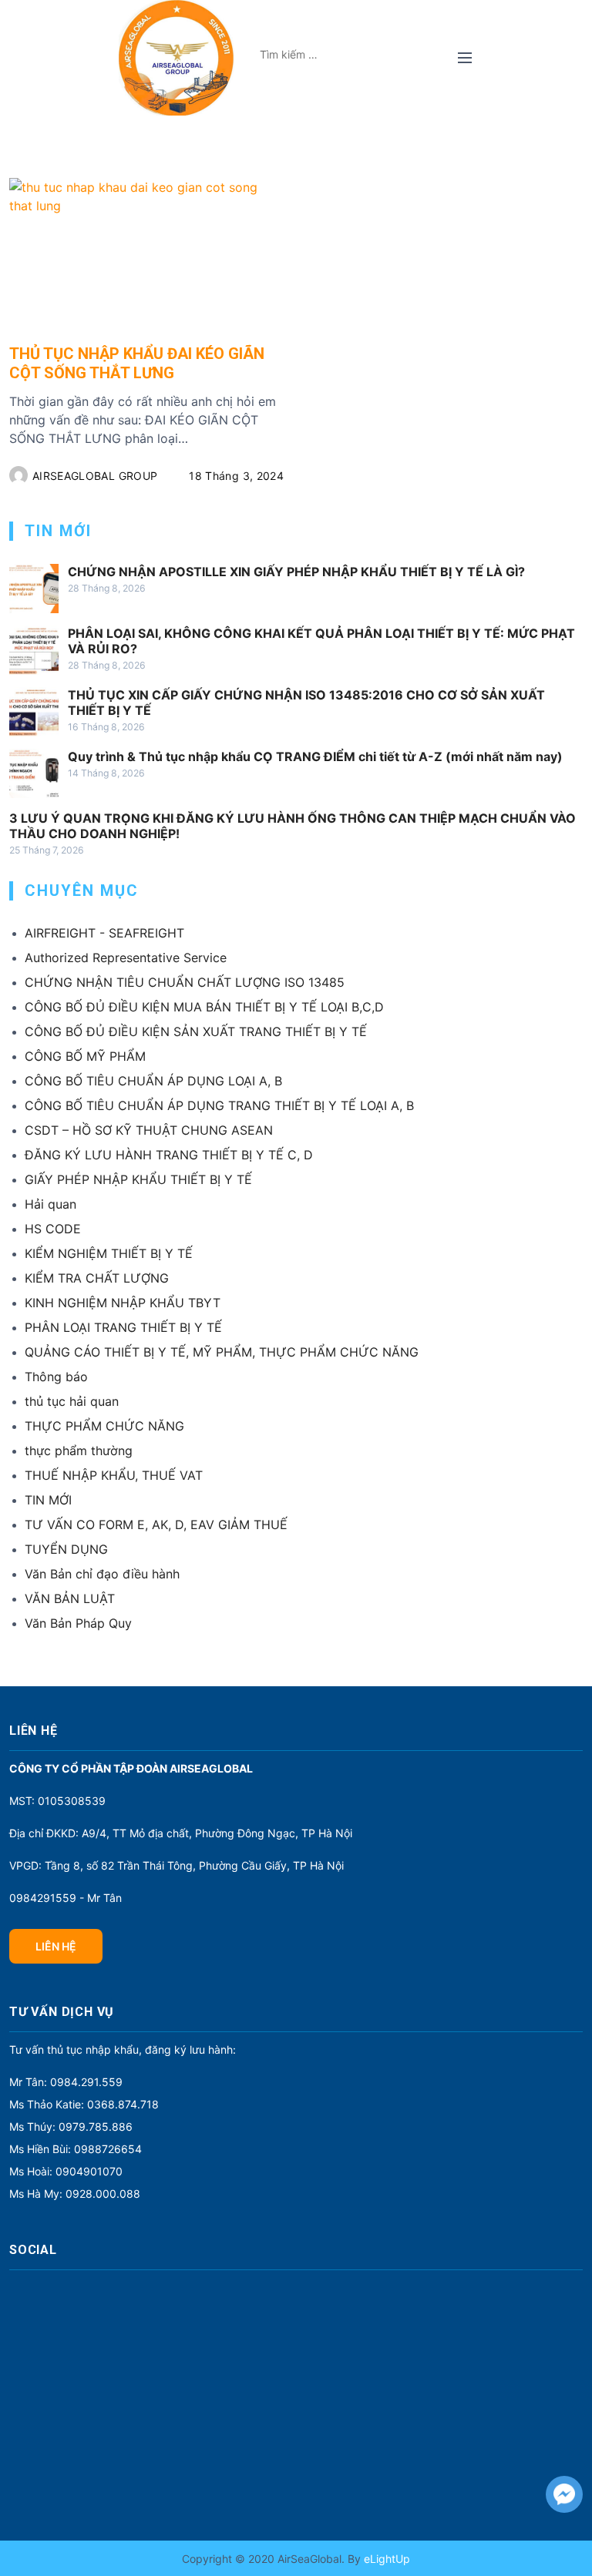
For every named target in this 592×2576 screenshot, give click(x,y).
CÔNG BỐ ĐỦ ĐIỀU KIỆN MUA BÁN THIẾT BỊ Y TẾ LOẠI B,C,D (204, 1007)
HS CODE (53, 1229)
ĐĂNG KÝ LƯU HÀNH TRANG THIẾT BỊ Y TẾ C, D (169, 1155)
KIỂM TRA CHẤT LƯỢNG (97, 1278)
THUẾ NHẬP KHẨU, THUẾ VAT (114, 1475)
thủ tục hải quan (72, 1401)
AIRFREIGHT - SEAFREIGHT (104, 933)
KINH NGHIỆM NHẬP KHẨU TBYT (123, 1303)
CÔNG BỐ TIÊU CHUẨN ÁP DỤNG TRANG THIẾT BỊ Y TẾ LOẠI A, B (219, 1105)
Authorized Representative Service (126, 958)
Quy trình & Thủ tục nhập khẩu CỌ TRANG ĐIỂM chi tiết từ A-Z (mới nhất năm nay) (315, 756)
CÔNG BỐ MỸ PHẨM (85, 1056)
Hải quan (50, 1204)
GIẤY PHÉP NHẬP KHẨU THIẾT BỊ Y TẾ (138, 1179)
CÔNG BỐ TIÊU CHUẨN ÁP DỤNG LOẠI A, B (153, 1081)
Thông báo (56, 1377)
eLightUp (385, 2559)
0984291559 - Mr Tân (66, 1898)
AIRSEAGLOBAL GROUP (95, 476)
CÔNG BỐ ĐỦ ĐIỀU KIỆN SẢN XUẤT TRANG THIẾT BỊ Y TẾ (196, 1031)
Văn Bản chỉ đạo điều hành (102, 1574)
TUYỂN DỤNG (66, 1549)
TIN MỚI (48, 1500)
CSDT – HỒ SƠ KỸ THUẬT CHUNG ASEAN (149, 1130)
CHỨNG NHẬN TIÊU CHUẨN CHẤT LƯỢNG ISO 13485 (185, 982)
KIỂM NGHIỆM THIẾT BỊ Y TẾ (109, 1253)
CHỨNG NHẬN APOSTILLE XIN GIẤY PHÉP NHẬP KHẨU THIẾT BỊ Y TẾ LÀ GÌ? (296, 572)
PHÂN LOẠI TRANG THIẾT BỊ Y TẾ (123, 1327)
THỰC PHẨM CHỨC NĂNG (104, 1426)
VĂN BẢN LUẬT (70, 1598)
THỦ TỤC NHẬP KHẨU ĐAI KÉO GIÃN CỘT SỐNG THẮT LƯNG (137, 363)
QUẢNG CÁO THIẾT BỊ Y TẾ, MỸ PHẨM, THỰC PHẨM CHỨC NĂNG (222, 1352)
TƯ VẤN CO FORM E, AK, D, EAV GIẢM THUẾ (156, 1524)
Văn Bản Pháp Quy (78, 1623)
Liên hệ (56, 1946)
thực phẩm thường (79, 1451)
